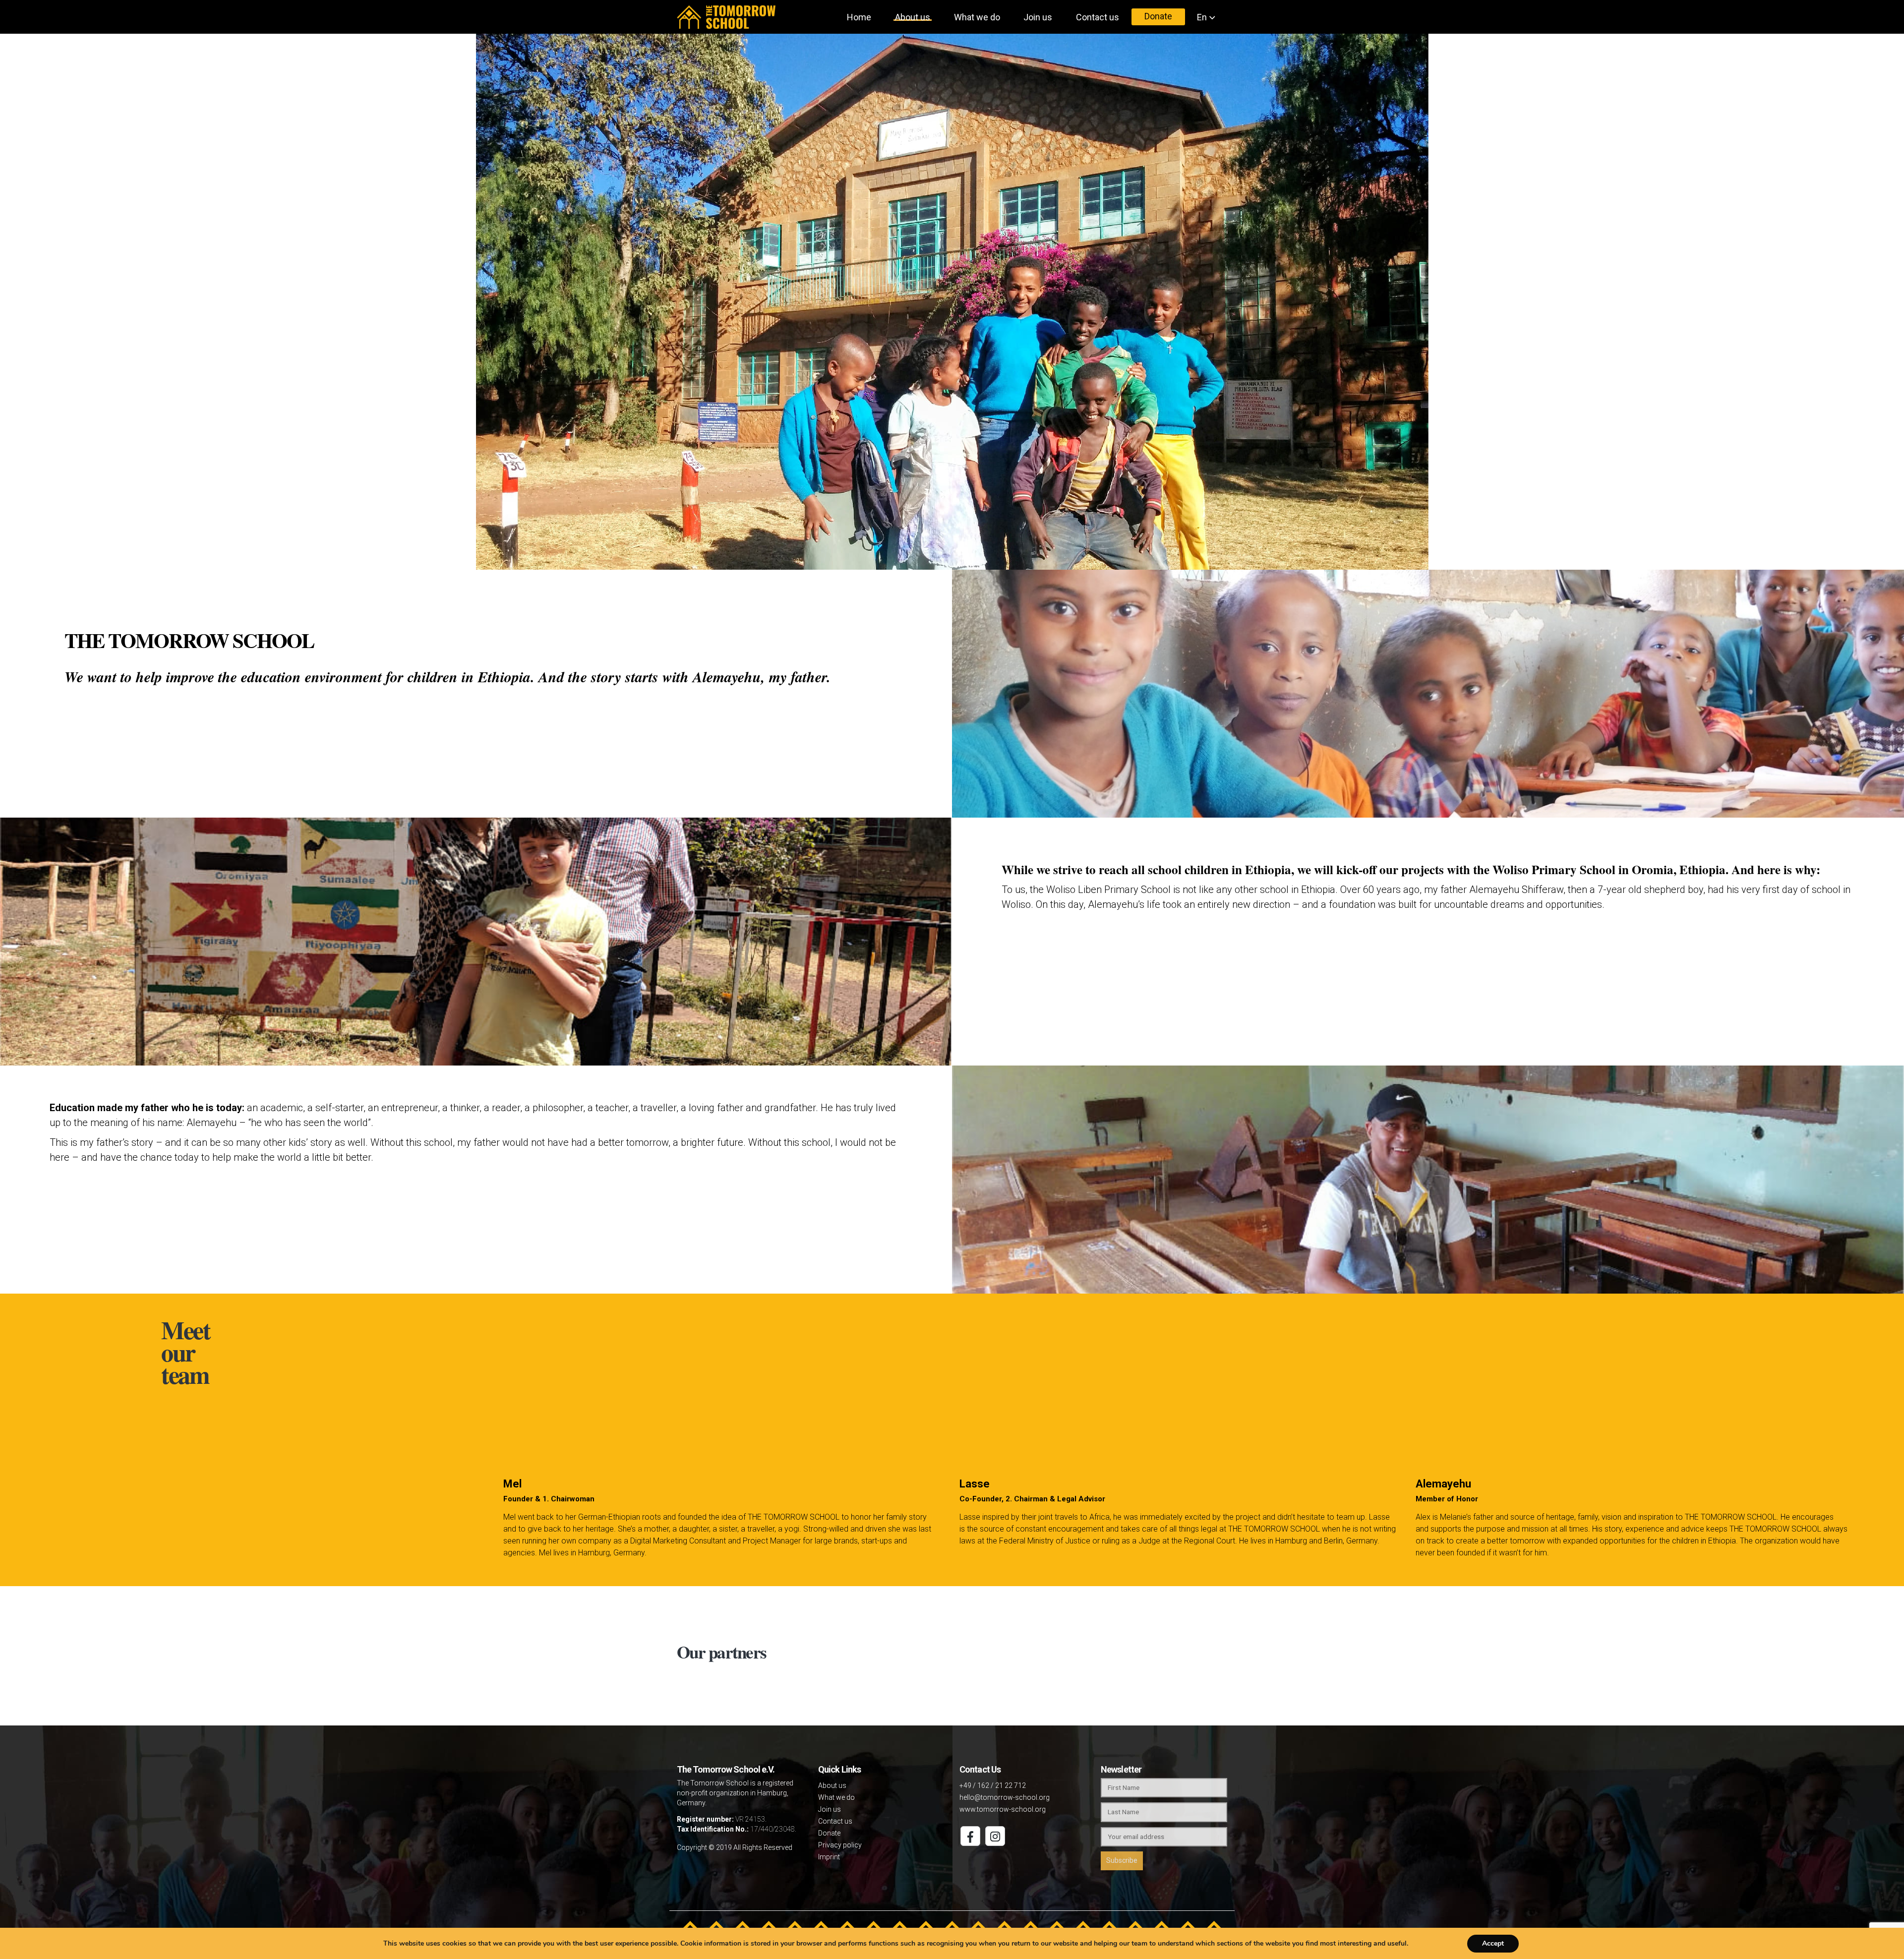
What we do (977, 16)
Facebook (970, 1836)
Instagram (995, 1836)
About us (913, 17)
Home (859, 16)
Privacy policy (840, 1845)
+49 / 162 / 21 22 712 (993, 1785)
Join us (1038, 16)
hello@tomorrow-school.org (1005, 1797)
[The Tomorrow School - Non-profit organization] (726, 17)
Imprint (829, 1857)
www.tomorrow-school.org (1003, 1809)
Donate (1158, 15)
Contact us (1098, 16)
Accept (1493, 1943)
